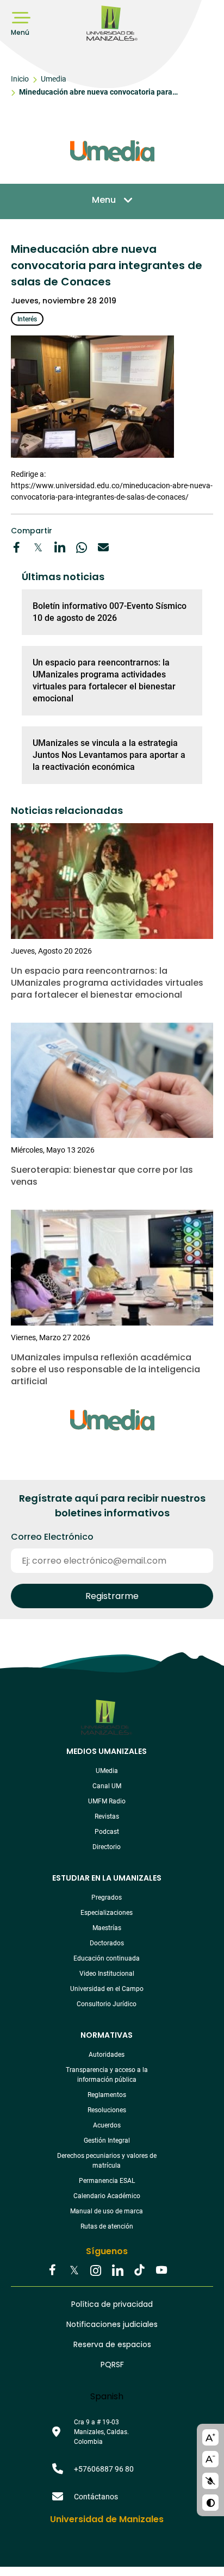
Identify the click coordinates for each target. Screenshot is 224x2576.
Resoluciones (107, 2110)
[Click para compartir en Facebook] (16, 547)
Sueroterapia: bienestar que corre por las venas (102, 1176)
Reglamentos (107, 2095)
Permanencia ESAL (107, 2181)
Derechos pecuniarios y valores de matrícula (107, 2161)
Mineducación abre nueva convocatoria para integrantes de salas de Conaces (96, 94)
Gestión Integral (107, 2141)
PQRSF (112, 2365)
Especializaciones (107, 1913)
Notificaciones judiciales (112, 2324)
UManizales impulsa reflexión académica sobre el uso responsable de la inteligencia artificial (105, 1369)
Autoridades (107, 2055)
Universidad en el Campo (107, 1989)
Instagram (96, 2271)
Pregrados (107, 1897)
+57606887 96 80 (104, 2469)
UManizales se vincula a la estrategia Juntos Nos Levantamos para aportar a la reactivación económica (109, 755)
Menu (104, 200)
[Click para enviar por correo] (103, 547)
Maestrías (107, 1928)
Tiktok (139, 2271)
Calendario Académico (107, 2196)
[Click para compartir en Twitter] (38, 547)
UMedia (107, 1771)
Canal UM (107, 1786)
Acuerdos (107, 2125)
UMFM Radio (107, 1801)
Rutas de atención (107, 2226)
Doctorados (107, 1943)
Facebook (52, 2271)
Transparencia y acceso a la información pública (107, 2075)
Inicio (20, 79)
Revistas (107, 1816)
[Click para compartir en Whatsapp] (82, 547)
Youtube (161, 2271)
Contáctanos (96, 2497)
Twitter (74, 2271)
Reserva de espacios (112, 2344)
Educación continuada (107, 1958)
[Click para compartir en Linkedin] (60, 547)
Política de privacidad (112, 2304)
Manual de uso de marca (107, 2211)
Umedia (54, 79)
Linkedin (117, 2271)
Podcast (107, 1832)
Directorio (107, 1847)
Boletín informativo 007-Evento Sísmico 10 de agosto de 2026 (110, 612)
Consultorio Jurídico (107, 2004)
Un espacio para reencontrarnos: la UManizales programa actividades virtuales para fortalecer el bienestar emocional (104, 680)
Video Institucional (107, 1974)
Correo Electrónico (52, 1537)
